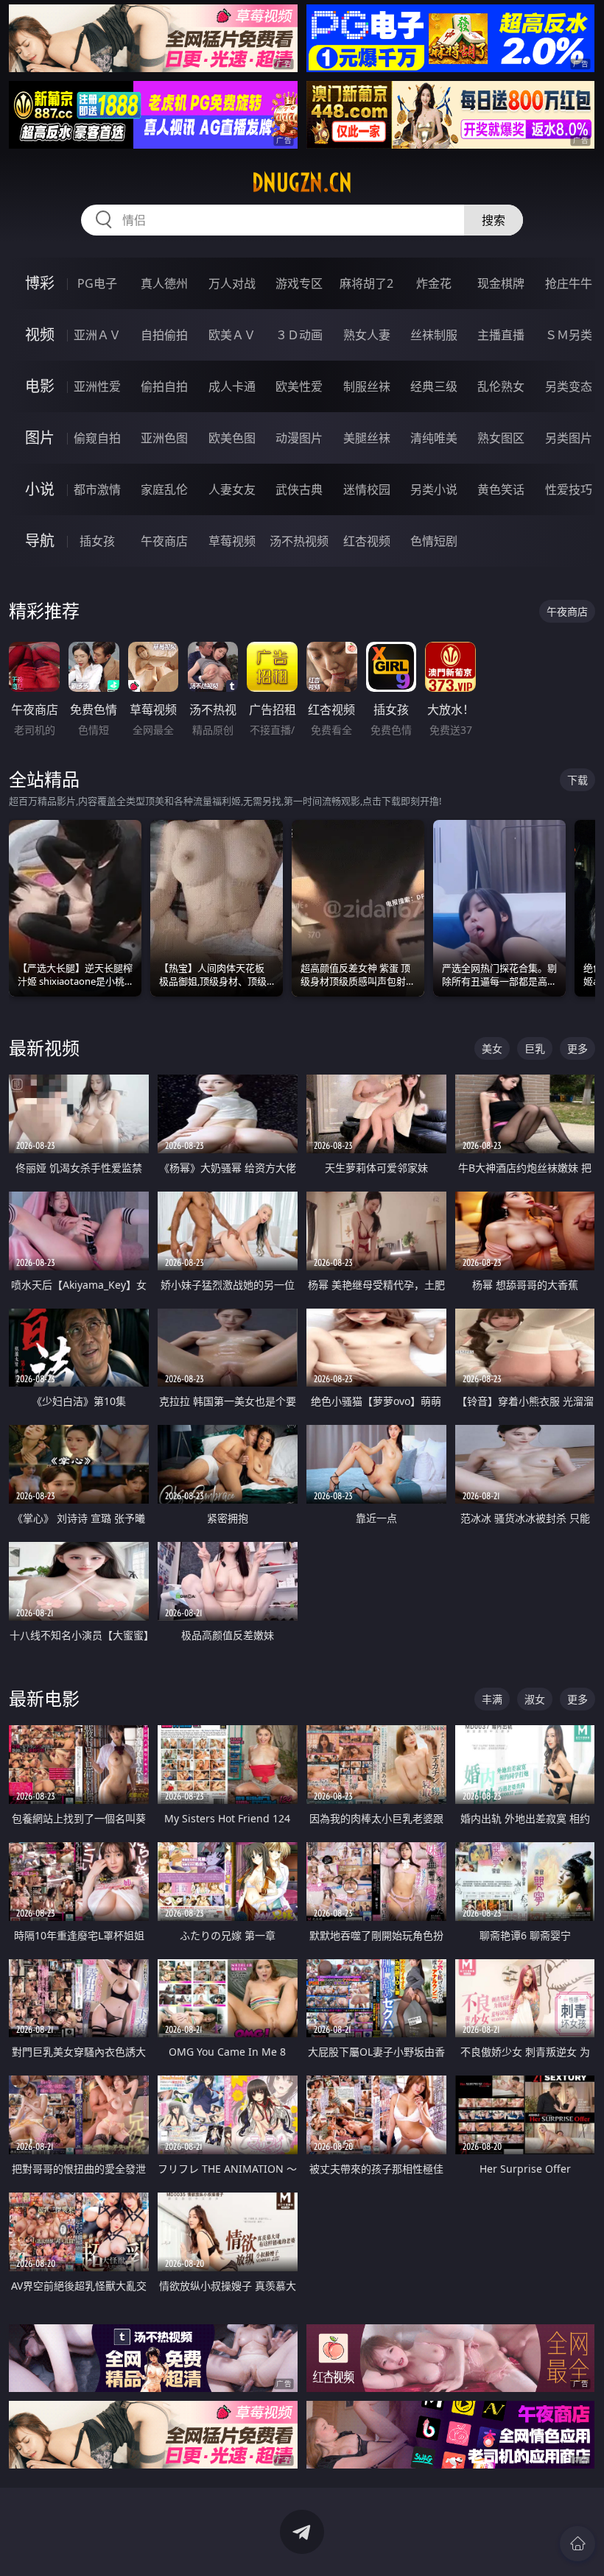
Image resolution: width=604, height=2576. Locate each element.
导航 (40, 541)
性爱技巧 (569, 489)
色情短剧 (434, 541)
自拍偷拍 (164, 335)
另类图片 (569, 438)
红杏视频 (367, 541)
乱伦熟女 (501, 386)
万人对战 (232, 283)
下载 (577, 780)
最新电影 (44, 1698)
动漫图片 (299, 438)
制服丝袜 (367, 386)
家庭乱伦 (164, 489)
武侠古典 (299, 489)
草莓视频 (232, 541)
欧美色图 (232, 438)
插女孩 (97, 541)
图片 (40, 438)
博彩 (40, 283)
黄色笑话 (501, 489)
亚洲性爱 (97, 386)
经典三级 (434, 386)
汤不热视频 (299, 541)
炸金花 (434, 283)
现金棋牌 (501, 283)
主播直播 (501, 335)
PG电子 (97, 283)
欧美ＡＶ (232, 335)
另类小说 (434, 489)
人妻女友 (232, 489)
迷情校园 (367, 489)
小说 (40, 489)
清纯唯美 (434, 438)
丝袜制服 (434, 335)
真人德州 (164, 283)
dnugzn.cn (302, 183)
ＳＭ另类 (569, 335)
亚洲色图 (164, 438)
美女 (492, 1048)
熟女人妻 (367, 335)
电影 (40, 386)
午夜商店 (164, 541)
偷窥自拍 (97, 438)
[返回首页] (577, 2544)
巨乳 (535, 1048)
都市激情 (97, 489)
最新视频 (44, 1048)
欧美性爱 (299, 386)
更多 (577, 1048)
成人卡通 (232, 386)
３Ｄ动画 (299, 335)
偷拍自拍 (164, 386)
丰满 (492, 1699)
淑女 (535, 1699)
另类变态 (569, 386)
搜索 (494, 220)
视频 (40, 335)
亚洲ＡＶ (97, 335)
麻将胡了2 (366, 283)
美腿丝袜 (367, 438)
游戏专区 (299, 283)
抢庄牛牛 (569, 283)
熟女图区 (501, 438)
